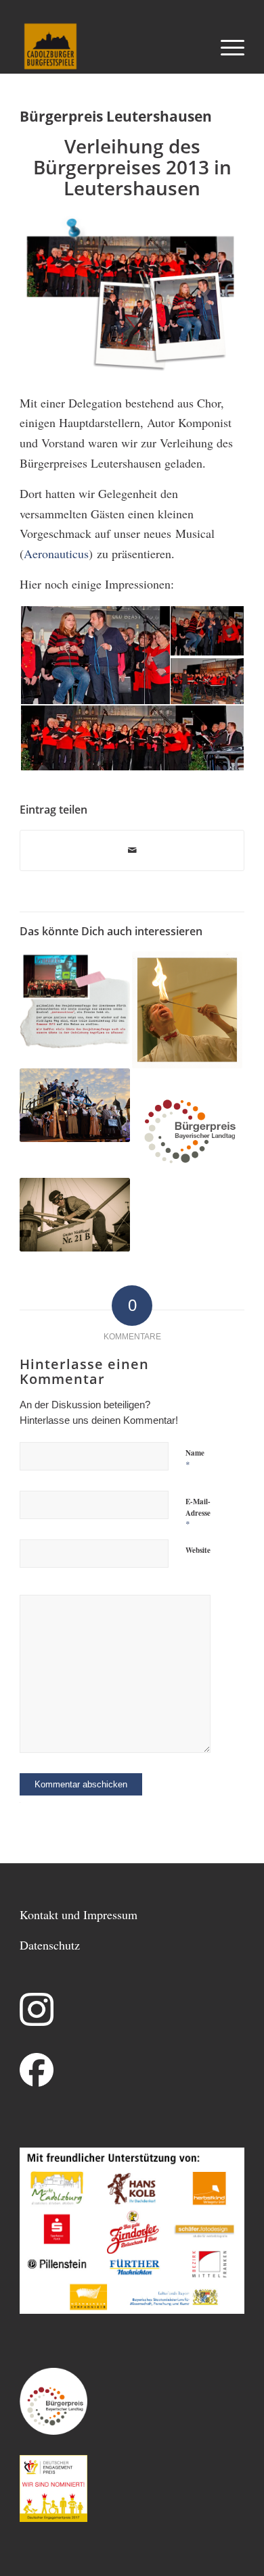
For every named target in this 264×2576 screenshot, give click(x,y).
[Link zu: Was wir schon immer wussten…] (75, 1215)
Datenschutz (50, 1945)
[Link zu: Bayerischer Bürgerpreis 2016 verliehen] (187, 1123)
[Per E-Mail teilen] (132, 851)
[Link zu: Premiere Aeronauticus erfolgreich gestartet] (75, 1105)
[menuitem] (226, 47)
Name (195, 1459)
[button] (94, 655)
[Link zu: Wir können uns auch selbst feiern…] (187, 1010)
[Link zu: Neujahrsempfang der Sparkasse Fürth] (75, 1000)
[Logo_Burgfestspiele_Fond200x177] (109, 47)
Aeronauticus (56, 553)
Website (198, 1550)
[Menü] (226, 47)
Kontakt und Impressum (79, 1914)
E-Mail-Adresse (198, 1513)
